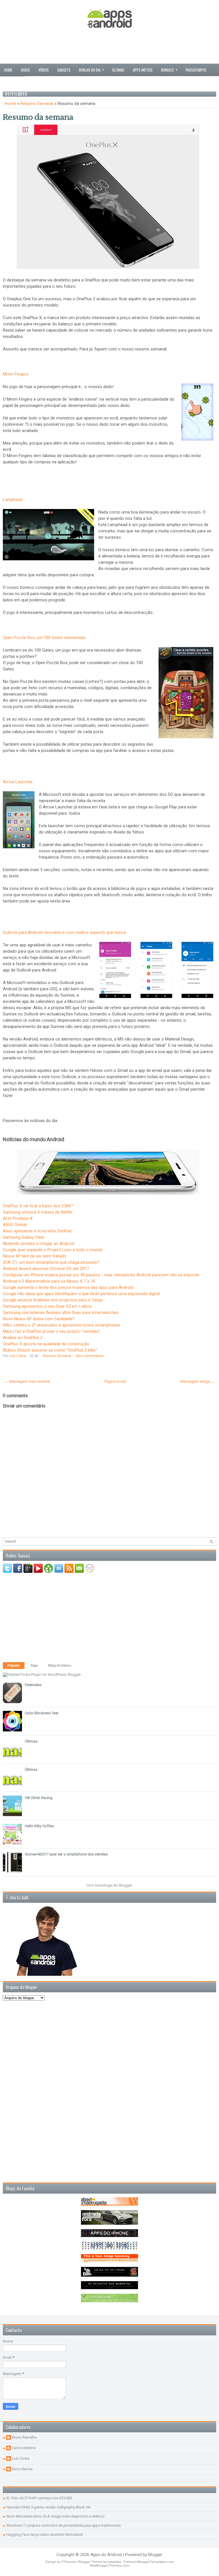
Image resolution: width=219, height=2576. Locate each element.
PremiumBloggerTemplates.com (149, 2562)
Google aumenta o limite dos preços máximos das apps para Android (68, 1287)
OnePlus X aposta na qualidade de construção (46, 1344)
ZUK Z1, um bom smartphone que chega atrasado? (51, 1262)
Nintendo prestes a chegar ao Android (38, 1244)
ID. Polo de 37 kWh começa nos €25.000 (39, 2498)
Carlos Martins (24, 2448)
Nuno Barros (22, 2469)
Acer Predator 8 (18, 1218)
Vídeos (44, 70)
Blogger (125, 1885)
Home (8, 70)
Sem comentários (90, 1356)
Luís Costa (21, 2458)
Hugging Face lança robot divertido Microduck (45, 2535)
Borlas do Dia (92, 70)
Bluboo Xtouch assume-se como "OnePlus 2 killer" (50, 1350)
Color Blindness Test (42, 1713)
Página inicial (115, 1381)
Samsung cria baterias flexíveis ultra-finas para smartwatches (61, 1313)
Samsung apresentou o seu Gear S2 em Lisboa (47, 1306)
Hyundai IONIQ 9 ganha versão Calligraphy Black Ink (48, 2507)
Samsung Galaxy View (24, 1237)
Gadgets (64, 70)
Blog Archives (60, 1666)
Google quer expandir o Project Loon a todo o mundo (53, 1250)
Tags (34, 1666)
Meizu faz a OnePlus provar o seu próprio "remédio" (51, 1331)
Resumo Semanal (37, 104)
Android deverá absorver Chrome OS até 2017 (46, 1269)
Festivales (33, 1685)
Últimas (118, 70)
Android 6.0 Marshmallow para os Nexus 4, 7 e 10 (49, 1281)
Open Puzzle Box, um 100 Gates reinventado (44, 638)
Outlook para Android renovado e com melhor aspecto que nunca (64, 932)
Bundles (169, 70)
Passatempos (196, 70)
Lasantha (114, 2562)
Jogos (25, 70)
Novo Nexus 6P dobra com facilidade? (39, 1319)
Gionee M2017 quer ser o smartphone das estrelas (66, 1854)
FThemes (69, 2562)
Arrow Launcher (18, 782)
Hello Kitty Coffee (39, 1826)
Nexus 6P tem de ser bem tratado (35, 1256)
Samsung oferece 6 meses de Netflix (38, 1212)
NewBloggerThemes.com (109, 2566)
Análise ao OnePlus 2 (23, 1338)
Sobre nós (12, 82)
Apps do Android (106, 2555)
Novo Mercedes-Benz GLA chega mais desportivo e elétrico (55, 2516)
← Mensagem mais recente (27, 1381)
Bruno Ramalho (25, 2437)
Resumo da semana (38, 117)
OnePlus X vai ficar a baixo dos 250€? (38, 1206)
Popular (14, 1666)
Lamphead (13, 500)
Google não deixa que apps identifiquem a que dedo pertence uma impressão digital (81, 1294)
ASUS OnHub (15, 1225)
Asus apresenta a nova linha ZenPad (37, 1231)
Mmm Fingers (16, 374)
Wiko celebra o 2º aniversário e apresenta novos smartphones (61, 1325)
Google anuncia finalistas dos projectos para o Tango (53, 1300)
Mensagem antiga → (197, 1381)
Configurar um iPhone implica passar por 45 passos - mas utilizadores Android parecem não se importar (101, 1275)
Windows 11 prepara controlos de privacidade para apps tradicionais (63, 2525)
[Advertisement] (109, 47)
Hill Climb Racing (39, 1798)
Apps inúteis (143, 70)
